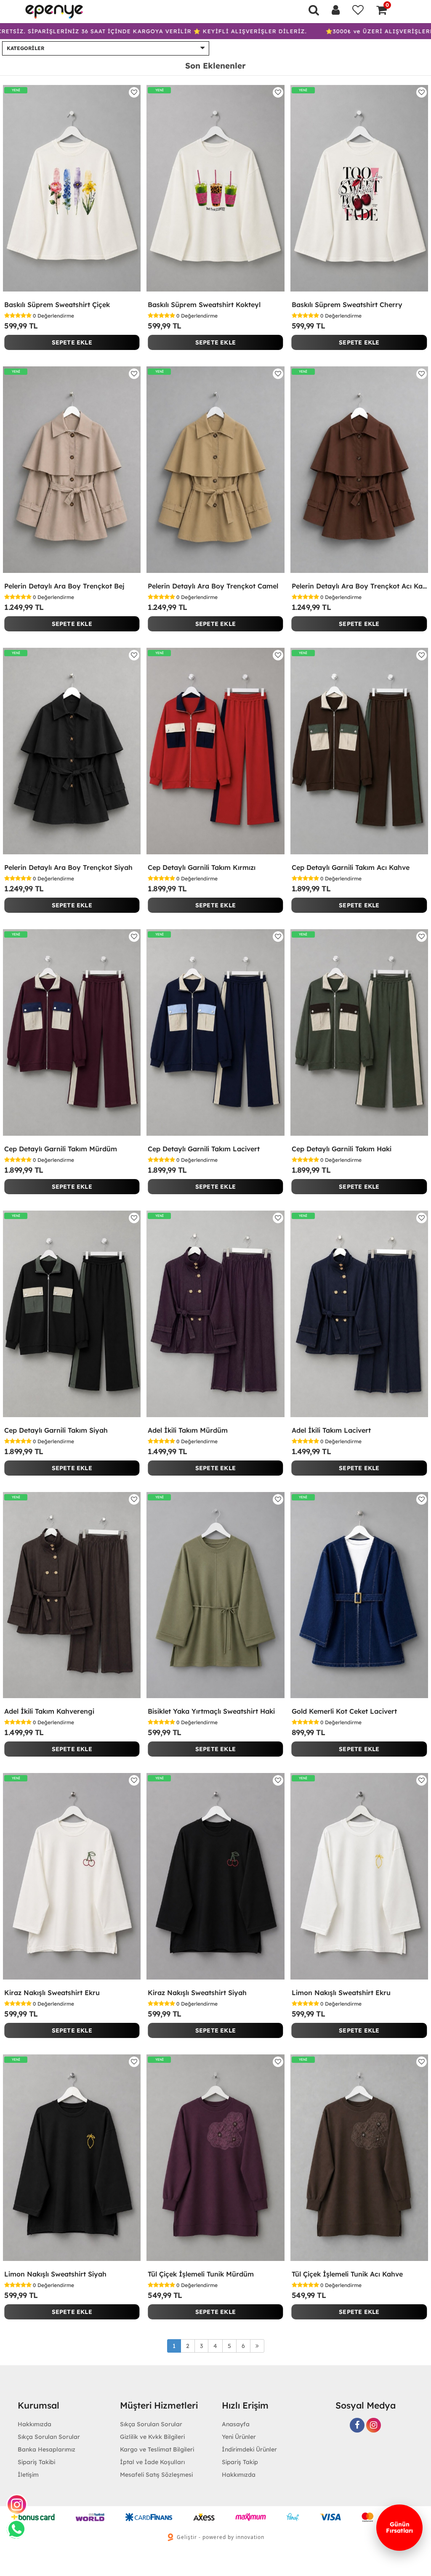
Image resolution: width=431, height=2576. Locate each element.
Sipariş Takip (240, 2462)
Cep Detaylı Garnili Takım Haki (342, 1149)
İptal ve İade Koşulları (152, 2462)
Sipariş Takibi (36, 2462)
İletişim (28, 2475)
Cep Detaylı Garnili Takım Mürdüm (61, 1149)
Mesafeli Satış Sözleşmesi (156, 2475)
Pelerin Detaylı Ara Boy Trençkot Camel (213, 586)
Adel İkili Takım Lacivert (331, 1430)
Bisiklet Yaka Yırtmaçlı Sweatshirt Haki (211, 1711)
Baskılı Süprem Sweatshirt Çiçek (57, 305)
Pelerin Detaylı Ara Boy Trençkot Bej (64, 586)
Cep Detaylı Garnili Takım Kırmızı (202, 867)
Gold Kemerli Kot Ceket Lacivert (344, 1711)
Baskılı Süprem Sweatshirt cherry (347, 305)
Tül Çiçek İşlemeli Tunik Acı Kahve (347, 2274)
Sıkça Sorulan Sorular (49, 2437)
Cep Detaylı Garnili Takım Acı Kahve (351, 867)
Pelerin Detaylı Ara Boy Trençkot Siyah (68, 867)
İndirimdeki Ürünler (249, 2449)
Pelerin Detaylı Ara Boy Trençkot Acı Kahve (359, 586)
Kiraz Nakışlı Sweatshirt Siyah (197, 1993)
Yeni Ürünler (239, 2437)
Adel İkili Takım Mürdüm (188, 1430)
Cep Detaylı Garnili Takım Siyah (56, 1430)
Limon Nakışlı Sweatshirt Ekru (341, 1993)
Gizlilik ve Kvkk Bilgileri (152, 2437)
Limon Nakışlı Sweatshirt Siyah (55, 2274)
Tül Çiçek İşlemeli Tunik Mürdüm (201, 2274)
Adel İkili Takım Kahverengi (49, 1711)
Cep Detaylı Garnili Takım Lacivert (204, 1149)
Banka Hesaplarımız (47, 2449)
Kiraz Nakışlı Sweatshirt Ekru (52, 1993)
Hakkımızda (239, 2475)
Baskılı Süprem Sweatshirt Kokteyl (204, 305)
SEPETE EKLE (72, 342)
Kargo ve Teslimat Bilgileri (157, 2449)
